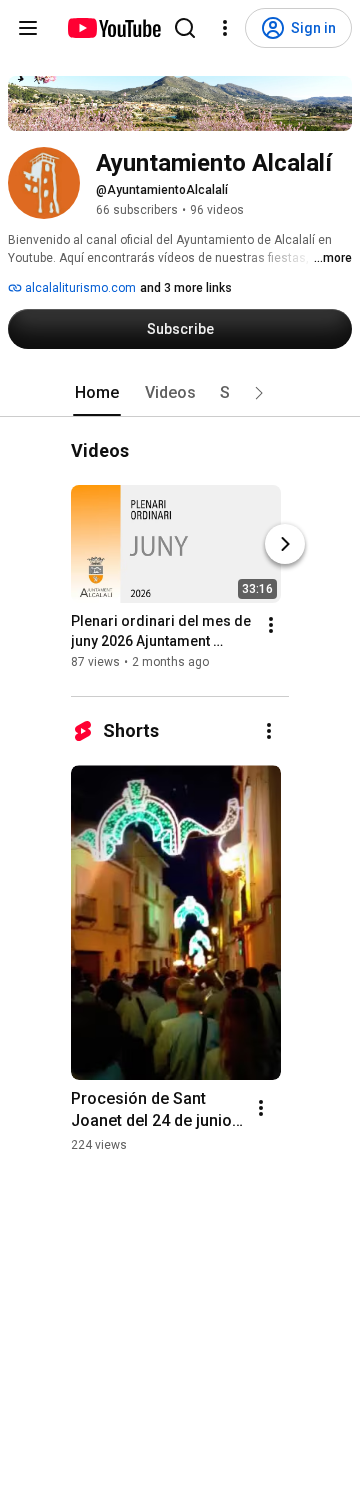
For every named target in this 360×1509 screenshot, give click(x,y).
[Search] (185, 28)
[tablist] (180, 393)
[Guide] (28, 28)
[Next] (285, 545)
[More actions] (271, 626)
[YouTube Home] (113, 28)
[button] (259, 393)
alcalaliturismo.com (79, 288)
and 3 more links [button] (186, 288)
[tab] (97, 393)
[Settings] (225, 28)
